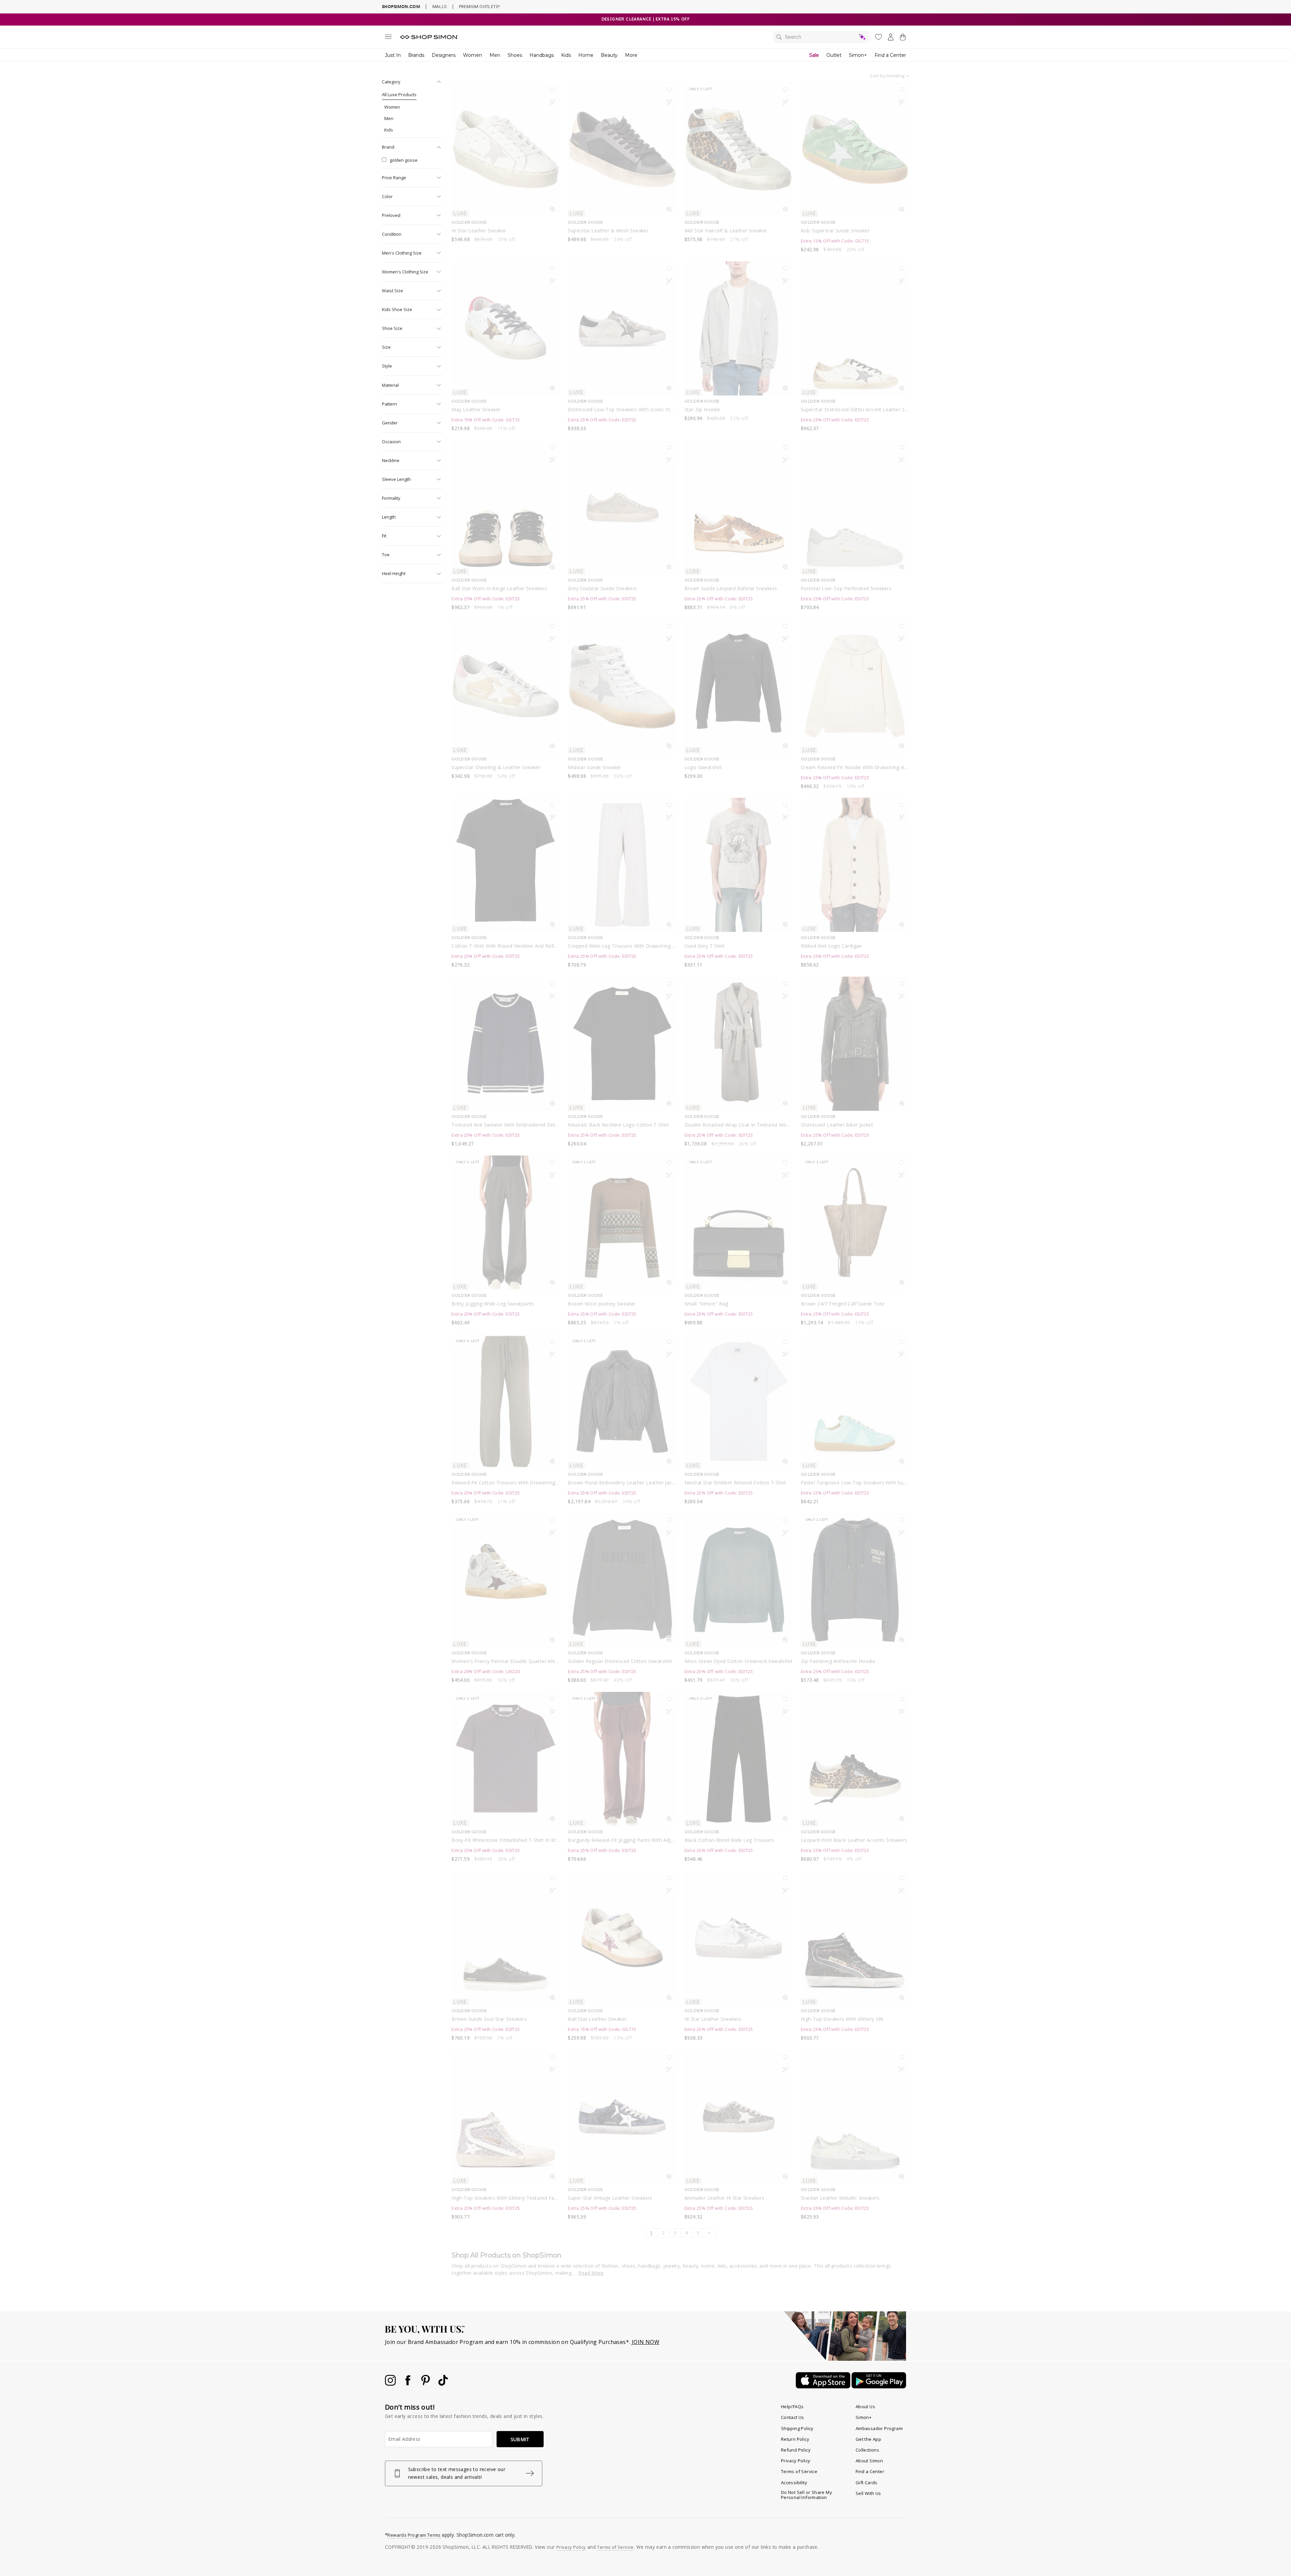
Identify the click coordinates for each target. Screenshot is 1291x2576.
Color (387, 196)
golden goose (404, 160)
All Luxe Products (399, 94)
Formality (391, 498)
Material (390, 385)
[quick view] (552, 211)
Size (386, 347)
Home (586, 55)
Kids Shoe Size (397, 309)
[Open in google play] (879, 2386)
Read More (591, 2273)
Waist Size (393, 291)
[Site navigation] (388, 38)
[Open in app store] (824, 2386)
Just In (393, 55)
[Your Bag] (903, 38)
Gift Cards (867, 2483)
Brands (416, 55)
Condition (392, 234)
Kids (566, 55)
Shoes (515, 55)
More (631, 55)
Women (473, 55)
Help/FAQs (792, 2407)
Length (389, 517)
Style (387, 366)
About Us (865, 2407)
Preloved (391, 215)
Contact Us (793, 2417)
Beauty (609, 55)
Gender (390, 423)
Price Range (394, 178)
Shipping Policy (797, 2428)
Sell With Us (868, 2493)
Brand (388, 147)
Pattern (389, 404)
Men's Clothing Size (402, 253)
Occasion (391, 442)
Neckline (391, 460)
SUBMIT (520, 2439)
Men (495, 55)
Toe (386, 555)
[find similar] (552, 104)
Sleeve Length (396, 479)
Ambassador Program (879, 2428)
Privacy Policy (796, 2461)
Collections (867, 2450)
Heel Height (394, 573)
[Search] (821, 37)
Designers (444, 55)
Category (391, 82)
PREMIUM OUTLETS (479, 6)
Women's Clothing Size (405, 272)
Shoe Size (392, 328)
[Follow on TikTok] (443, 2384)
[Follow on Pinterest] (426, 2384)
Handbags (542, 55)
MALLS (440, 6)
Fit (384, 536)
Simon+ (858, 55)
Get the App (868, 2439)
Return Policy (795, 2439)
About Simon (869, 2461)
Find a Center (890, 55)
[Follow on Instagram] (391, 2384)
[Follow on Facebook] (408, 2384)
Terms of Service (799, 2471)
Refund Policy (796, 2450)
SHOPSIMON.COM (401, 7)
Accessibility (794, 2483)
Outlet (834, 55)
